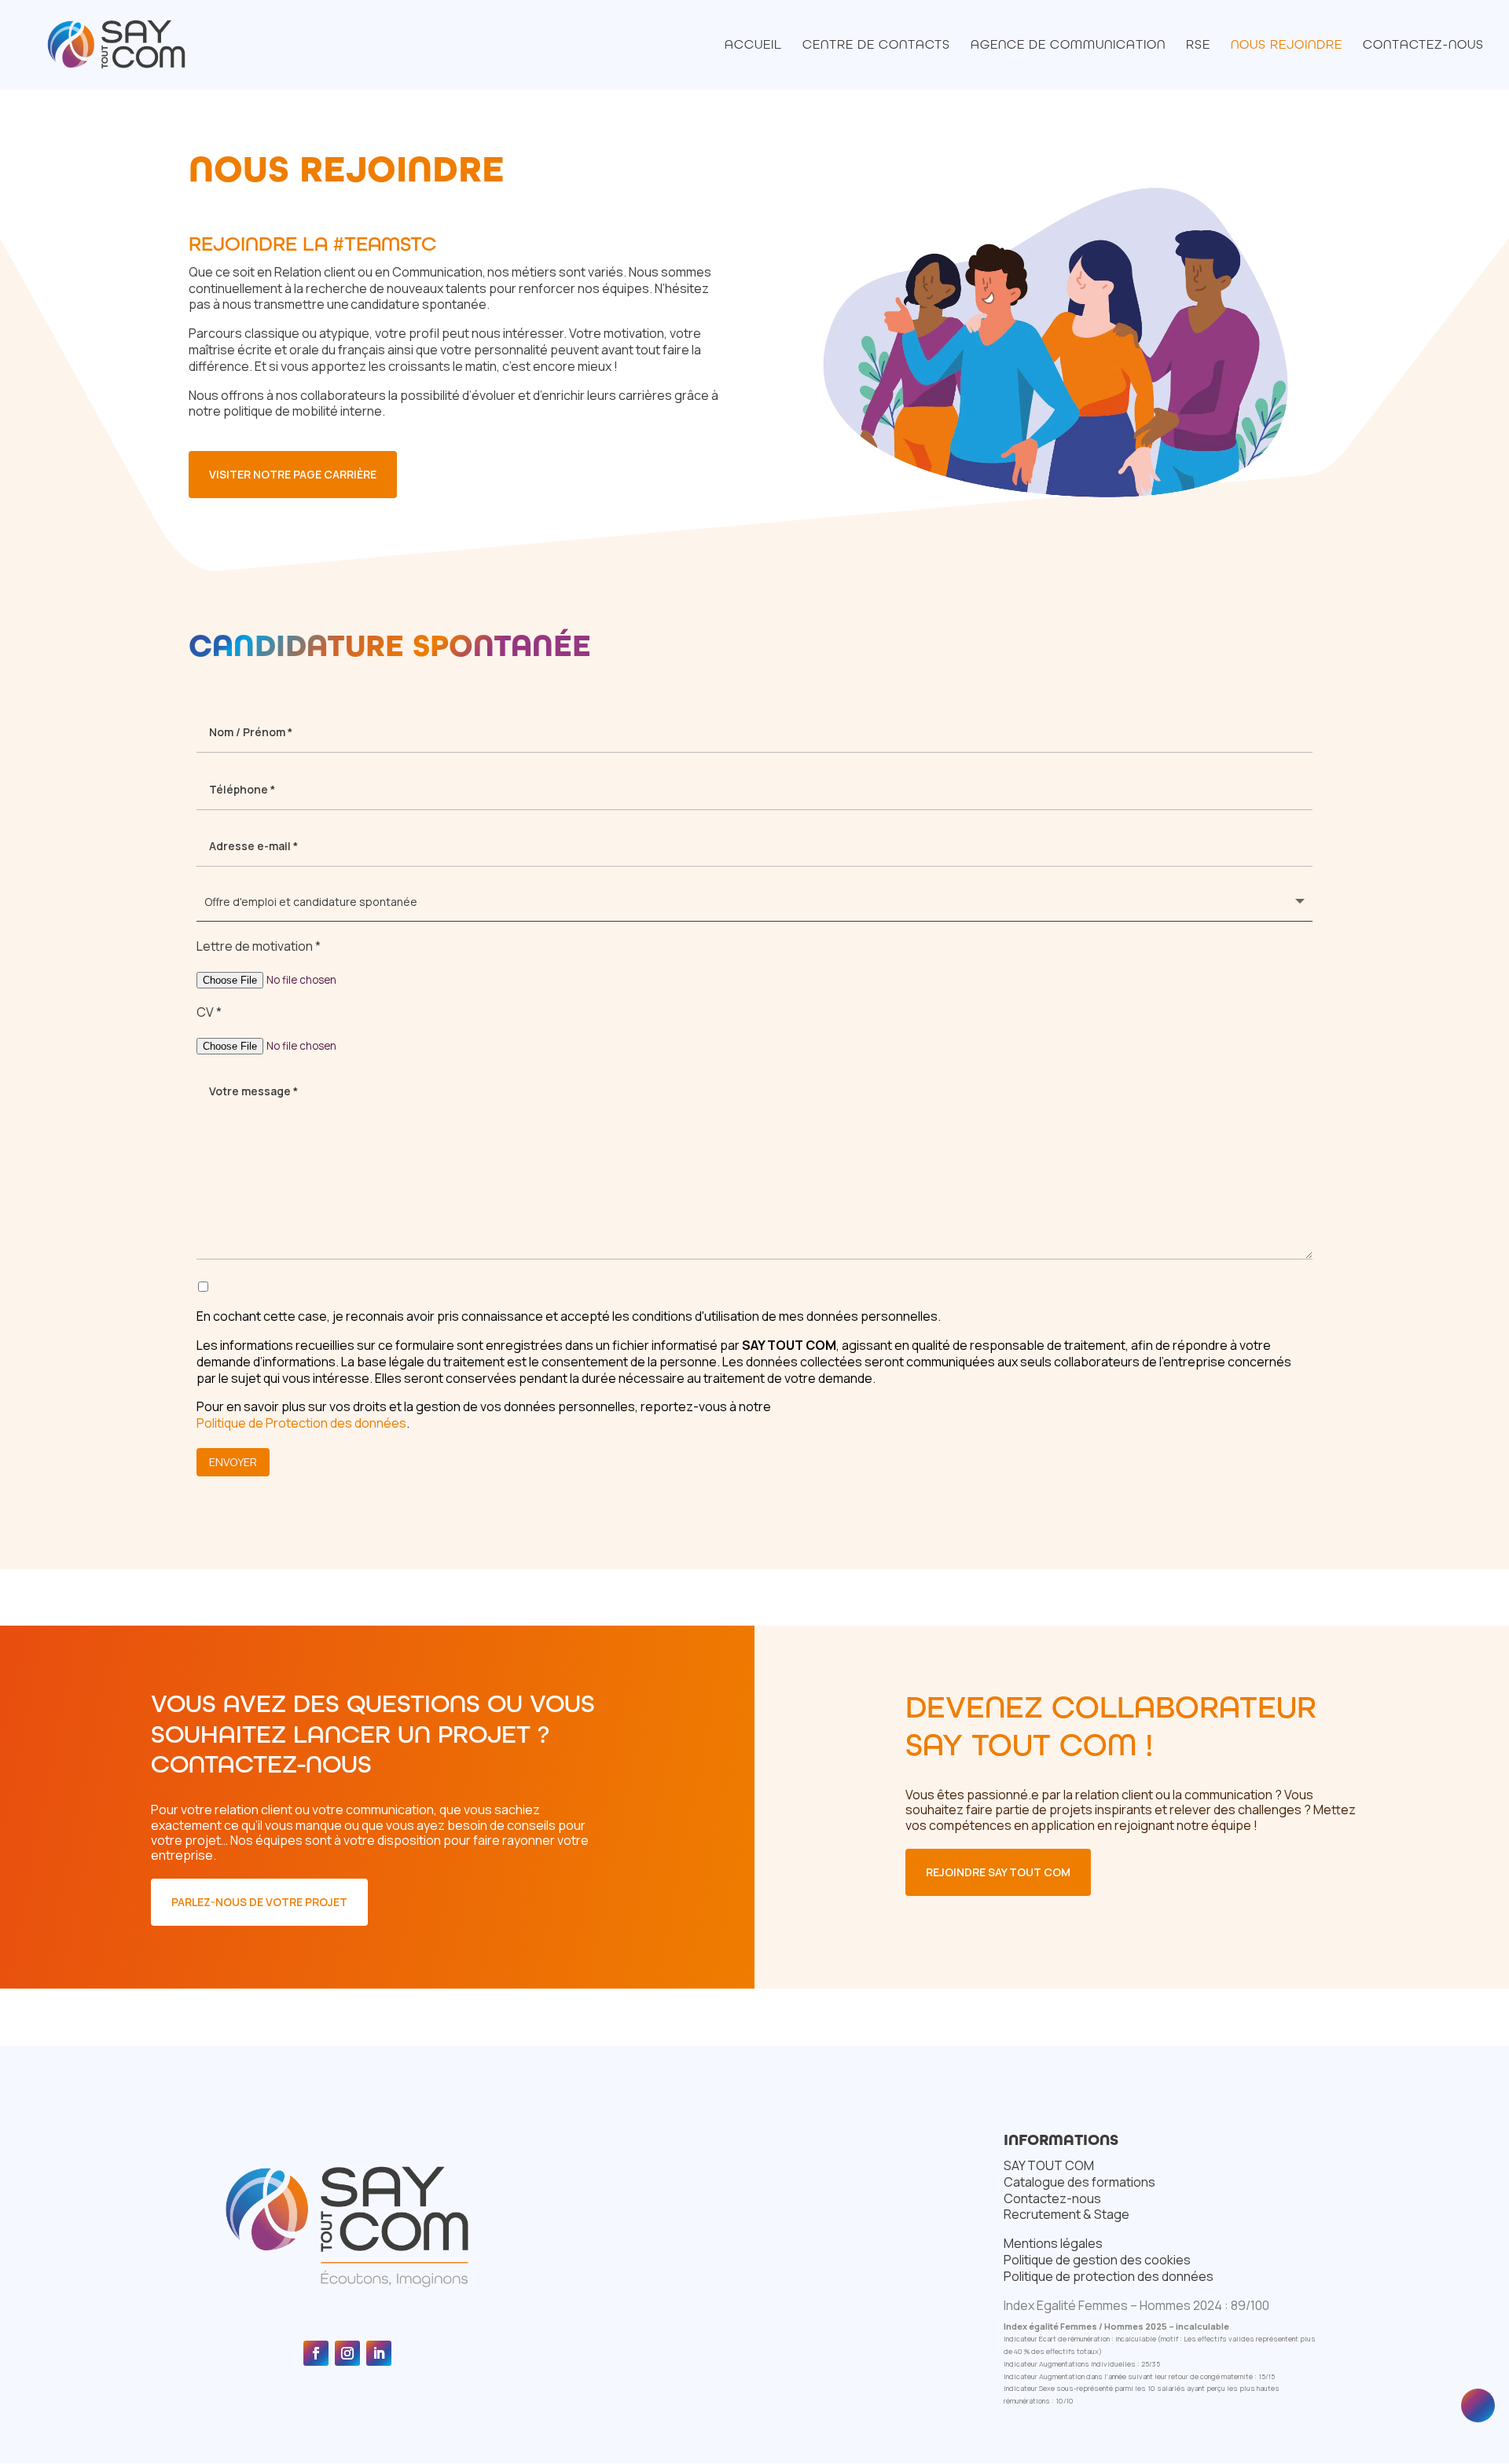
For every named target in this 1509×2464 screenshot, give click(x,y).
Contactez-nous (1423, 46)
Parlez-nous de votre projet (259, 1902)
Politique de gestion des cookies (1097, 2260)
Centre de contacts (876, 46)
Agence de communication (1068, 46)
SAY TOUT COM (1049, 2165)
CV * (209, 1012)
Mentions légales (1053, 2243)
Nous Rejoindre (1287, 46)
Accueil (753, 46)
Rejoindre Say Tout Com (998, 1872)
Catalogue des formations (1079, 2182)
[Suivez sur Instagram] (347, 2353)
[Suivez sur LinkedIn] (379, 2353)
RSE (1198, 46)
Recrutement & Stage (1067, 2214)
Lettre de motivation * (259, 946)
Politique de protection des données (1109, 2276)
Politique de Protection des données (301, 1423)
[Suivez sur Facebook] (316, 2353)
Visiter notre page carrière (293, 474)
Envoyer (233, 1462)
